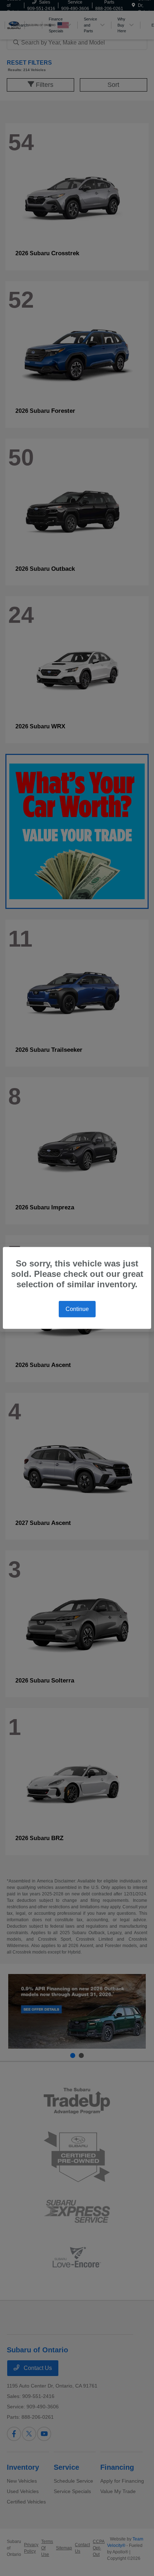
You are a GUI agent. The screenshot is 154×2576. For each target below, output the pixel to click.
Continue (77, 1309)
